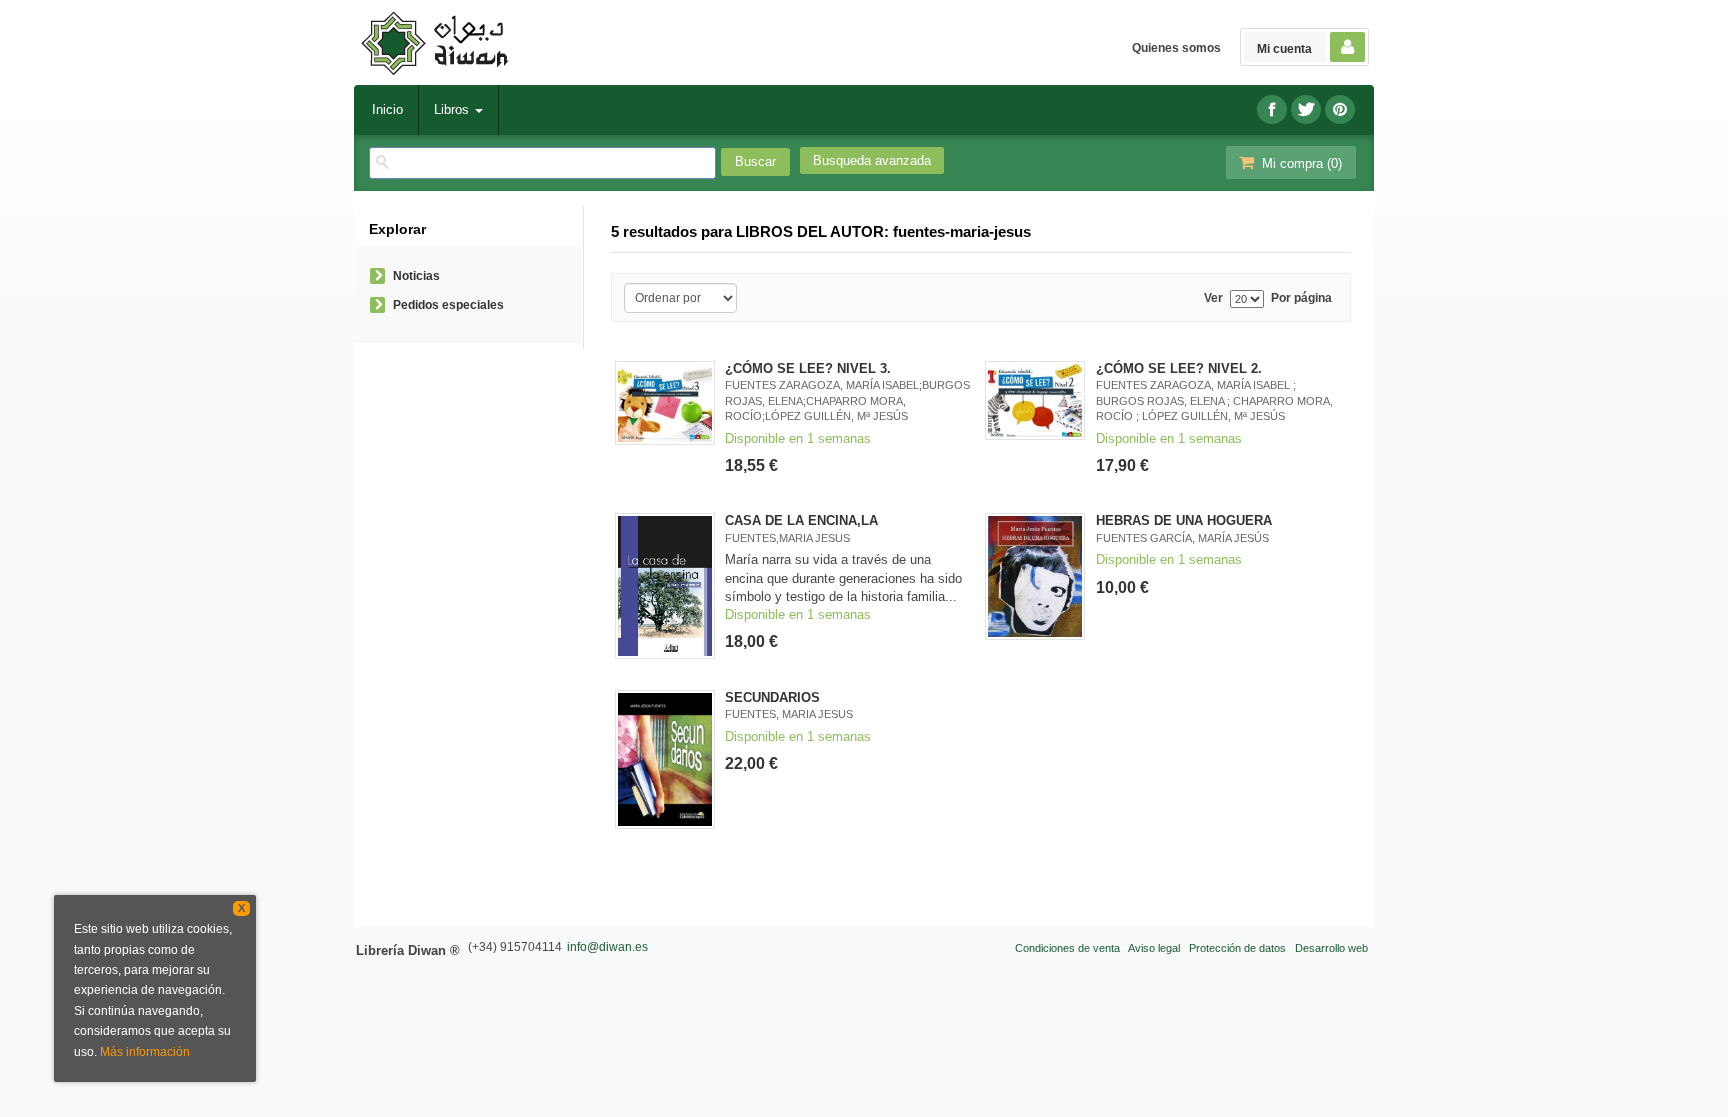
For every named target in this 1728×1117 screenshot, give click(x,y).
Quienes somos (1176, 48)
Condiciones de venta (1067, 948)
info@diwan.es (607, 947)
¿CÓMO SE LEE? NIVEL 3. (808, 368)
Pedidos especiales (448, 305)
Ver (1213, 298)
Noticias (416, 276)
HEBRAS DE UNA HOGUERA (1184, 520)
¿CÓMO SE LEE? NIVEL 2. (1179, 368)
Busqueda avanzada (872, 160)
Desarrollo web (1331, 948)
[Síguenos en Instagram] (1340, 109)
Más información (145, 1052)
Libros (453, 109)
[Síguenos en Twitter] (1306, 109)
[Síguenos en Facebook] (1272, 109)
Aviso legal (1154, 948)
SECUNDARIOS (772, 697)
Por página (1301, 298)
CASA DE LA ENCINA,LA (801, 520)
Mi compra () (1300, 163)
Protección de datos (1237, 948)
